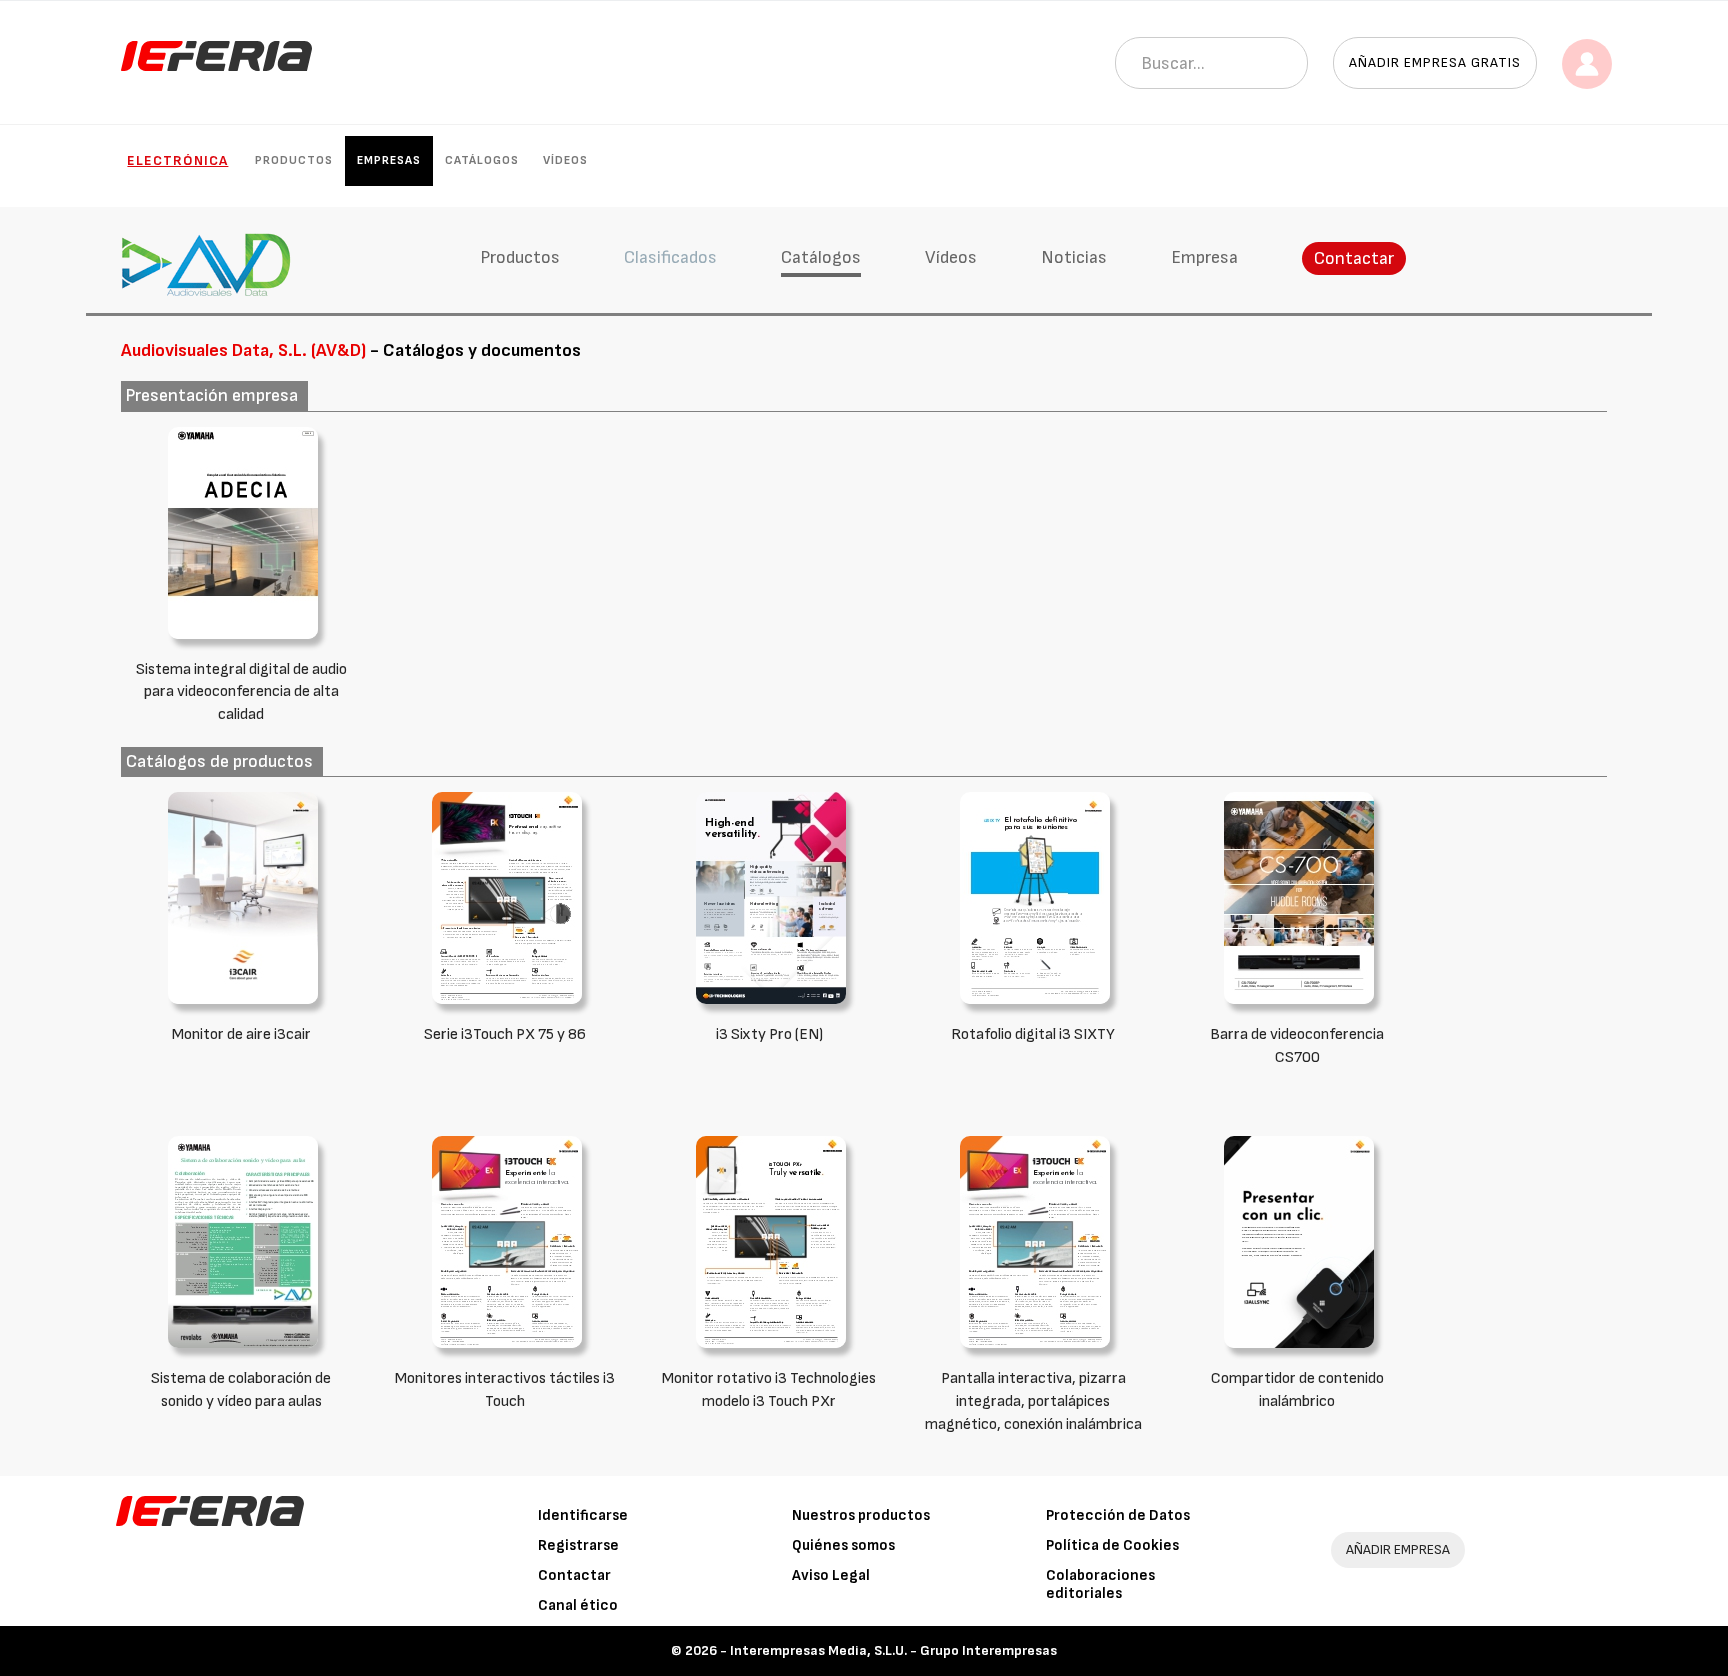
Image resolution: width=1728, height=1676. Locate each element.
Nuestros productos (861, 1515)
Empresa (1204, 257)
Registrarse (578, 1545)
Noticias (1074, 257)
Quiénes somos (843, 1545)
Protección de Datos (1118, 1515)
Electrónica (177, 160)
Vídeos (565, 160)
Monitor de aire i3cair (241, 1034)
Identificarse (583, 1515)
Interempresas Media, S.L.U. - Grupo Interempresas (893, 1650)
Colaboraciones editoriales (1100, 1584)
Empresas (389, 160)
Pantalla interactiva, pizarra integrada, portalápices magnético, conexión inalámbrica (1033, 1401)
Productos (294, 160)
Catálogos (482, 160)
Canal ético (578, 1605)
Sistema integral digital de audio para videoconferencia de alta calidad (241, 692)
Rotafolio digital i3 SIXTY (1033, 1034)
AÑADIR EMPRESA (1398, 1549)
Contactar (1354, 258)
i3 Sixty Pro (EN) (769, 1034)
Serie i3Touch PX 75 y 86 (505, 1034)
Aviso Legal (831, 1575)
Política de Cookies (1112, 1545)
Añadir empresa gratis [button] (1435, 62)
